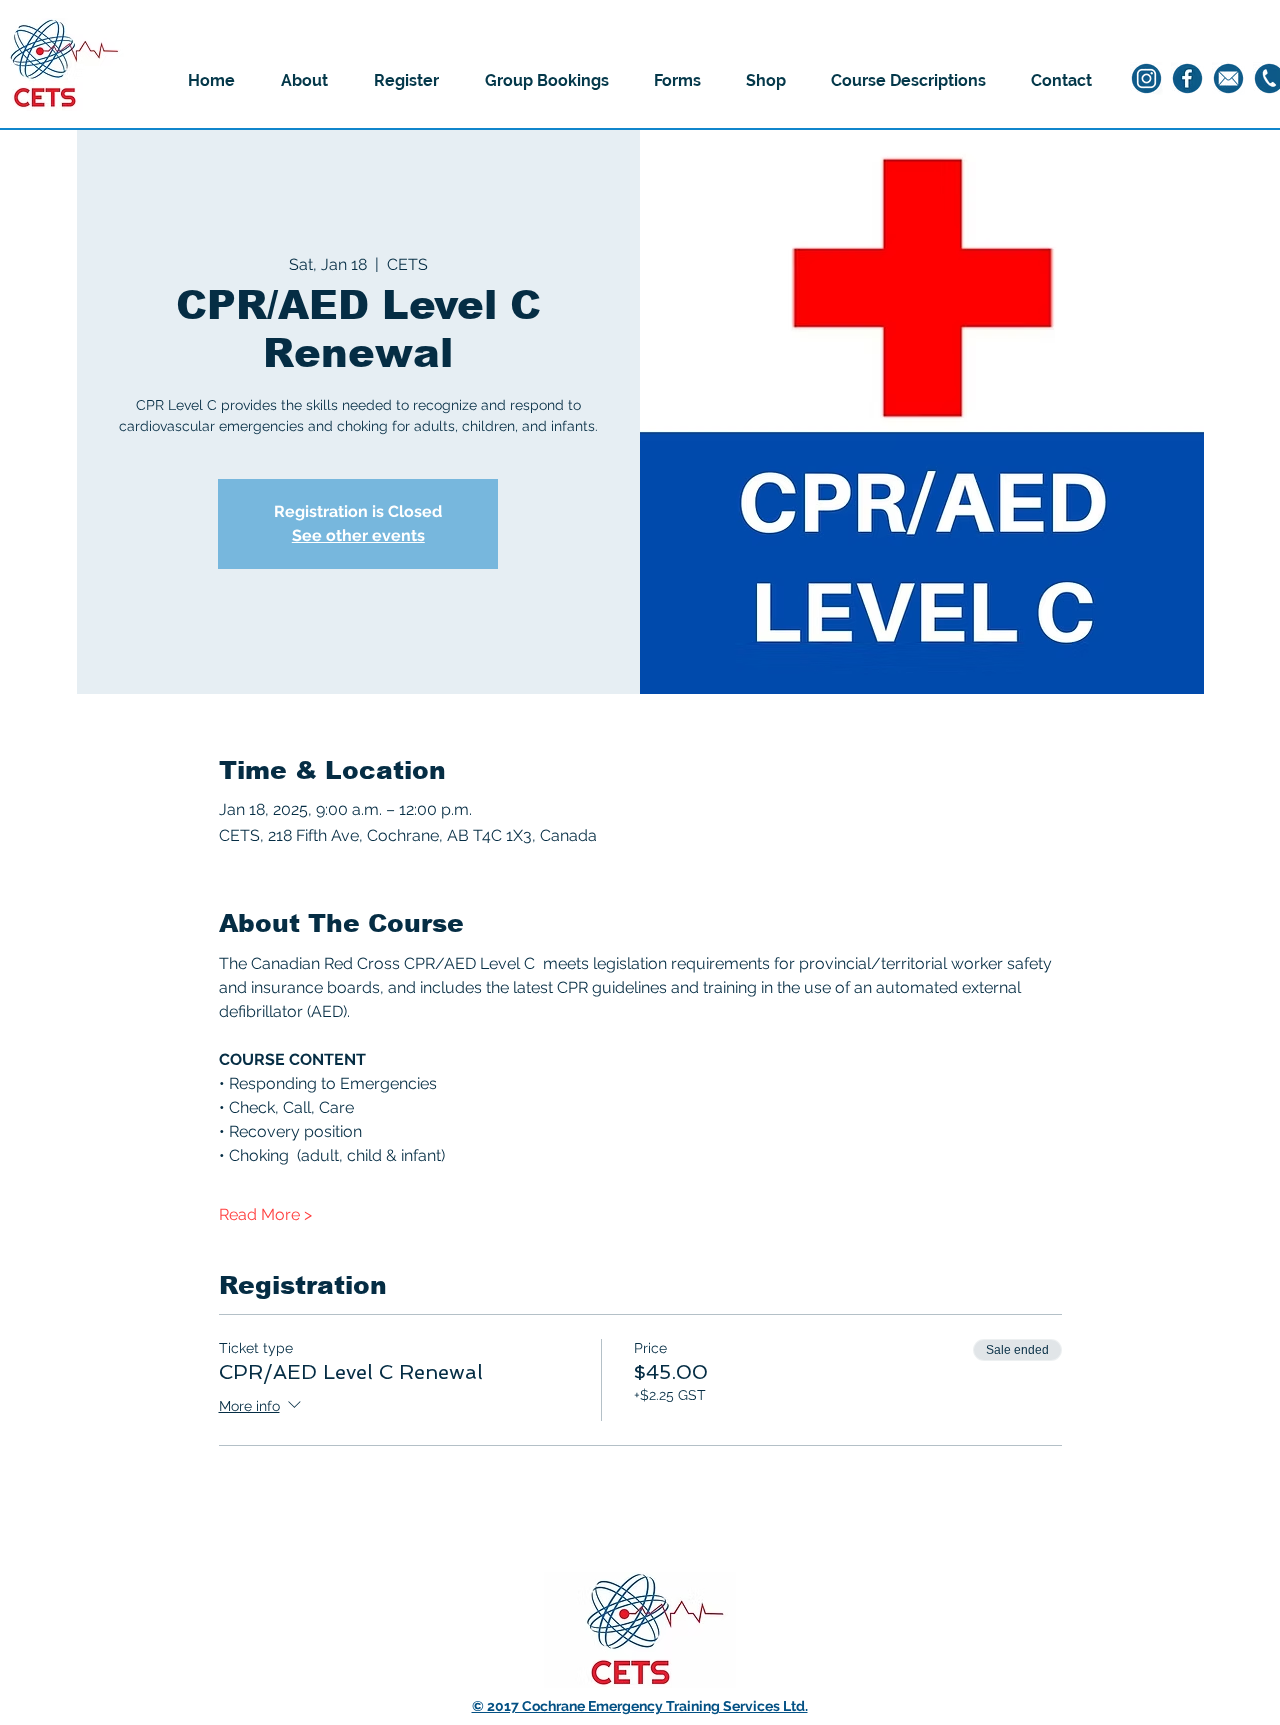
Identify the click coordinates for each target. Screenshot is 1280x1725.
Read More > (265, 1214)
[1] (1146, 78)
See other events (358, 535)
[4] (1228, 78)
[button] (304, 81)
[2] (1187, 78)
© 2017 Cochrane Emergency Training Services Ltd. (640, 1706)
